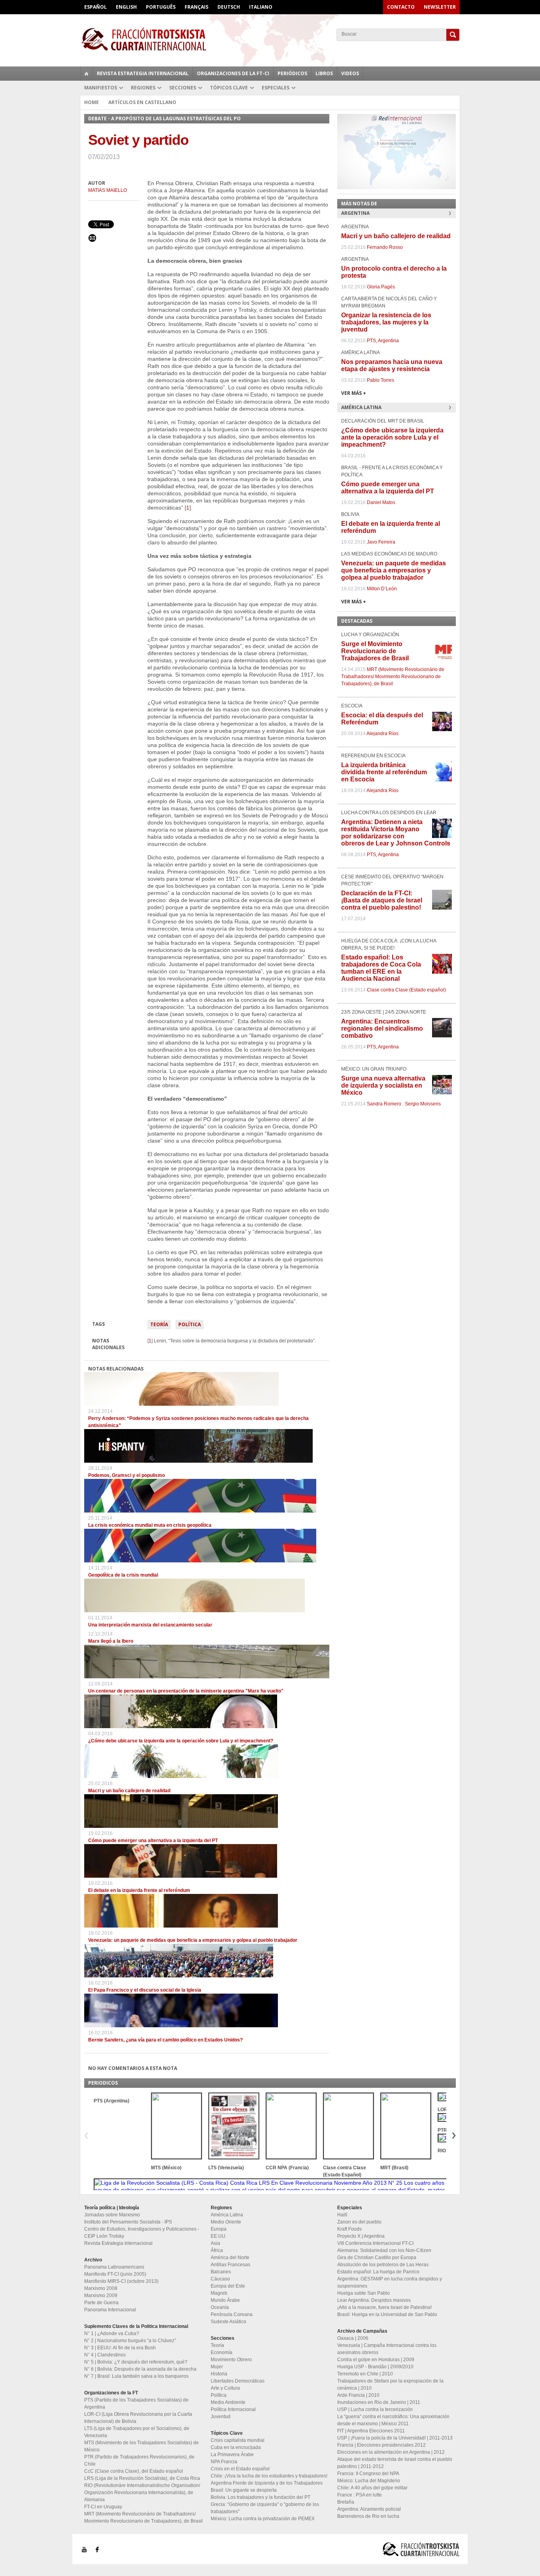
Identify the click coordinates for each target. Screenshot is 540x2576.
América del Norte (230, 2258)
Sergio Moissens (423, 1104)
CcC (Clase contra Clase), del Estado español (134, 2471)
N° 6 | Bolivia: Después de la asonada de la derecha (140, 2369)
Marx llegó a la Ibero (111, 1641)
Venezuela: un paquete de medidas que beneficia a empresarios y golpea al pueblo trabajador (193, 1940)
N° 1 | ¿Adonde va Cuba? (112, 2333)
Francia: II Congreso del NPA (368, 2474)
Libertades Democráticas (238, 2381)
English (126, 7)
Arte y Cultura (225, 2388)
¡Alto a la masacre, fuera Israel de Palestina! (384, 2307)
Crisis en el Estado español (240, 2469)
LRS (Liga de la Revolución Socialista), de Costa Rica (142, 2478)
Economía (222, 2352)
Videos (350, 73)
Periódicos (292, 73)
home (87, 74)
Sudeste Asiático (228, 2322)
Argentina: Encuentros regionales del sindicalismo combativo (382, 1028)
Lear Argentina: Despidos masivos (374, 2300)
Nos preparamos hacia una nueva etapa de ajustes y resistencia (392, 365)
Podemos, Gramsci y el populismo (127, 1475)
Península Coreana (232, 2314)
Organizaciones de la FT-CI (233, 73)
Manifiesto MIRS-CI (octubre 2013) (121, 2281)
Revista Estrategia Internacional (143, 73)
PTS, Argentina (383, 341)
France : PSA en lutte (360, 2495)
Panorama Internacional (110, 2310)
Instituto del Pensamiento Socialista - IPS (128, 2222)
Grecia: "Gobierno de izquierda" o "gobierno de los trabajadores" (265, 2508)
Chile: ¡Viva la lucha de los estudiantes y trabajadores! (269, 2476)
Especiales (276, 88)
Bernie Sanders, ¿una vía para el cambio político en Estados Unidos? (165, 2040)
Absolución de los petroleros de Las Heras (383, 2265)
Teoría (159, 1324)
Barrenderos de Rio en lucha (368, 2516)
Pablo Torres (380, 380)
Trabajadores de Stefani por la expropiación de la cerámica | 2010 (390, 2385)
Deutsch (229, 7)
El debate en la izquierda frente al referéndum (139, 1890)
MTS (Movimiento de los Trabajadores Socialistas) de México (142, 2446)
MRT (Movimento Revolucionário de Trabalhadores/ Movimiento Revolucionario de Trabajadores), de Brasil (393, 677)
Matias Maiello (108, 190)
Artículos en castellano (142, 102)
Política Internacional (233, 2409)
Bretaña (346, 2502)
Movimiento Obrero (231, 2360)
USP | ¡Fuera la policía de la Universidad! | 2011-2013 (395, 2438)
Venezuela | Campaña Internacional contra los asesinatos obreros (387, 2349)
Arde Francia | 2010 (358, 2395)
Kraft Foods (349, 2229)
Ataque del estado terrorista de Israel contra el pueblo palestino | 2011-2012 (395, 2463)
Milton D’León (382, 589)
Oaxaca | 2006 (353, 2338)
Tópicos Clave (229, 88)
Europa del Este (228, 2286)
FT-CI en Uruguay (103, 2507)
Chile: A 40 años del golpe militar (372, 2488)
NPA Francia (224, 2462)
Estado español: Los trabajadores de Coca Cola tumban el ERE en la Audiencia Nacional (381, 968)
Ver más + (354, 393)
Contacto (401, 7)
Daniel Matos (381, 502)
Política (190, 1324)
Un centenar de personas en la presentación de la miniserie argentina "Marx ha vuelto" (186, 1691)
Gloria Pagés (381, 287)
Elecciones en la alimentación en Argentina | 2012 (391, 2452)
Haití (342, 2215)
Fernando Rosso (385, 247)
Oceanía (220, 2307)
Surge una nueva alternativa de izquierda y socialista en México (383, 1085)
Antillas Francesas (230, 2265)
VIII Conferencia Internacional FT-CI (375, 2243)
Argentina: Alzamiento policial (369, 2509)
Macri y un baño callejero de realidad (129, 1791)
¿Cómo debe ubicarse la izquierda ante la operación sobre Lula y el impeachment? (181, 1741)
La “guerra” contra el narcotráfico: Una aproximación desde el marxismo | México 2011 (393, 2420)
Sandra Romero (384, 1104)
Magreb (219, 2293)
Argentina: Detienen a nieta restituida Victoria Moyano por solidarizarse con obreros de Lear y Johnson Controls (396, 833)
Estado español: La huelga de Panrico (378, 2272)
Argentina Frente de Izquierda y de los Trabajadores (267, 2483)
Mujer (217, 2367)
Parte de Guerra (101, 2303)
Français (196, 7)
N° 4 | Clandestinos (105, 2355)
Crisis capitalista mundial (238, 2440)
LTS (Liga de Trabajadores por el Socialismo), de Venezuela (137, 2432)
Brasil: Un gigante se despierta (244, 2490)
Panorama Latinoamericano (114, 2267)
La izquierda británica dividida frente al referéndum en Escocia (384, 772)
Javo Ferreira (381, 542)
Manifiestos (101, 88)
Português (161, 7)
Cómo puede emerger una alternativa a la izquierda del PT (153, 1841)
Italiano (261, 7)
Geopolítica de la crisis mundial (123, 1575)
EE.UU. (219, 2236)
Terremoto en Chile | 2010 (365, 2374)
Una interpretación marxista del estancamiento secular (150, 1625)
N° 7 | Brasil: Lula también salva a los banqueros (136, 2376)
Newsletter (440, 7)
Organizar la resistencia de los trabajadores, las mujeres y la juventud (386, 322)
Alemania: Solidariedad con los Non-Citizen (384, 2250)
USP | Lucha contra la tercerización (375, 2409)
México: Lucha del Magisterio (369, 2481)
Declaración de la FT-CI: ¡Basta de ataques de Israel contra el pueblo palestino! (382, 900)
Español (95, 7)
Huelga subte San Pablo (363, 2293)
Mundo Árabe (225, 2300)
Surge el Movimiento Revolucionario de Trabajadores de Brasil (375, 651)
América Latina (227, 2215)
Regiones (143, 88)
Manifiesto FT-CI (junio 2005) (115, 2274)
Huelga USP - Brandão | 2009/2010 (375, 2367)
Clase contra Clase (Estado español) (406, 990)
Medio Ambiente (228, 2402)
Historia (219, 2374)
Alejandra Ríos (382, 734)
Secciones (183, 88)
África (217, 2250)
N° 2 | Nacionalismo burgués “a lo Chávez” (130, 2341)
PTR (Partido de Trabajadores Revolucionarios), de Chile (139, 2460)
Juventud (221, 2417)
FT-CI (270, 39)
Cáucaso (220, 2279)
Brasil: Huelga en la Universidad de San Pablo (387, 2314)
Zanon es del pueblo (359, 2222)
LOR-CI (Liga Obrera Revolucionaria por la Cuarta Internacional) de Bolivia (138, 2418)
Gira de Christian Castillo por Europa (377, 2258)
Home (92, 102)
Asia (215, 2243)
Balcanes (221, 2272)
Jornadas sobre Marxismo (112, 2215)
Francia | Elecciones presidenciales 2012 (381, 2445)
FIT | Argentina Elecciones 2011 (371, 2431)
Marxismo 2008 (101, 2288)
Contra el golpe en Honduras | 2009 (376, 2360)
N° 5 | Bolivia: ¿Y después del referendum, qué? (136, 2362)
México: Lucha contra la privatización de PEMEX (263, 2519)
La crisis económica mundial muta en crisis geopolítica (150, 1525)
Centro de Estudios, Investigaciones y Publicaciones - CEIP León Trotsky (142, 2233)
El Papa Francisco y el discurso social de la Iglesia (145, 1990)
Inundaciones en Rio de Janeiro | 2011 (379, 2402)
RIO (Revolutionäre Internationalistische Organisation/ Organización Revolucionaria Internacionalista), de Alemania (142, 2493)
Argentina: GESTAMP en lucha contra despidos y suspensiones (390, 2282)
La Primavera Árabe (232, 2455)
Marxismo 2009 (101, 2295)
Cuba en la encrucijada (236, 2447)
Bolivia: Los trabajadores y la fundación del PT (261, 2497)
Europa (219, 2229)
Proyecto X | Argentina (361, 2236)
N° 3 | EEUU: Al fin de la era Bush (120, 2348)
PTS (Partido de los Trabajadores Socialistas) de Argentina (136, 2404)
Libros (324, 73)
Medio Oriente (226, 2222)
